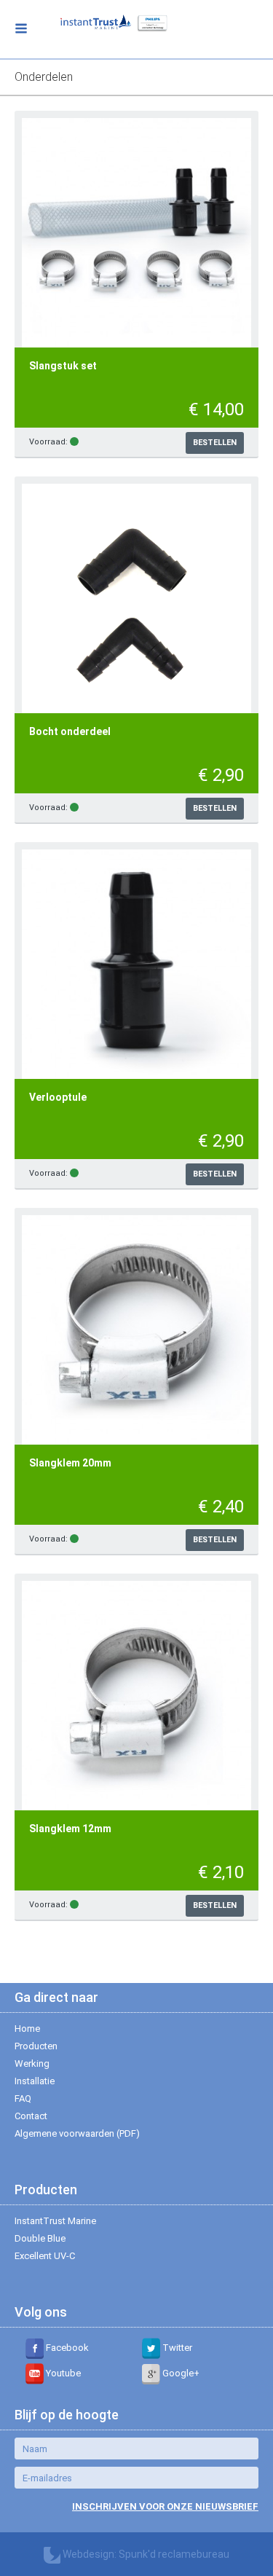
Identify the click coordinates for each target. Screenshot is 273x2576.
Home (27, 2029)
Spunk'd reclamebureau (174, 2554)
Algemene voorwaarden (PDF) (77, 2133)
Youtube (62, 2373)
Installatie (35, 2081)
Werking (32, 2063)
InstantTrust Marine (55, 2221)
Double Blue (40, 2238)
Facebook (66, 2348)
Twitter (176, 2348)
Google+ (180, 2373)
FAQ (23, 2098)
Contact (31, 2116)
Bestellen (215, 443)
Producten (36, 2046)
